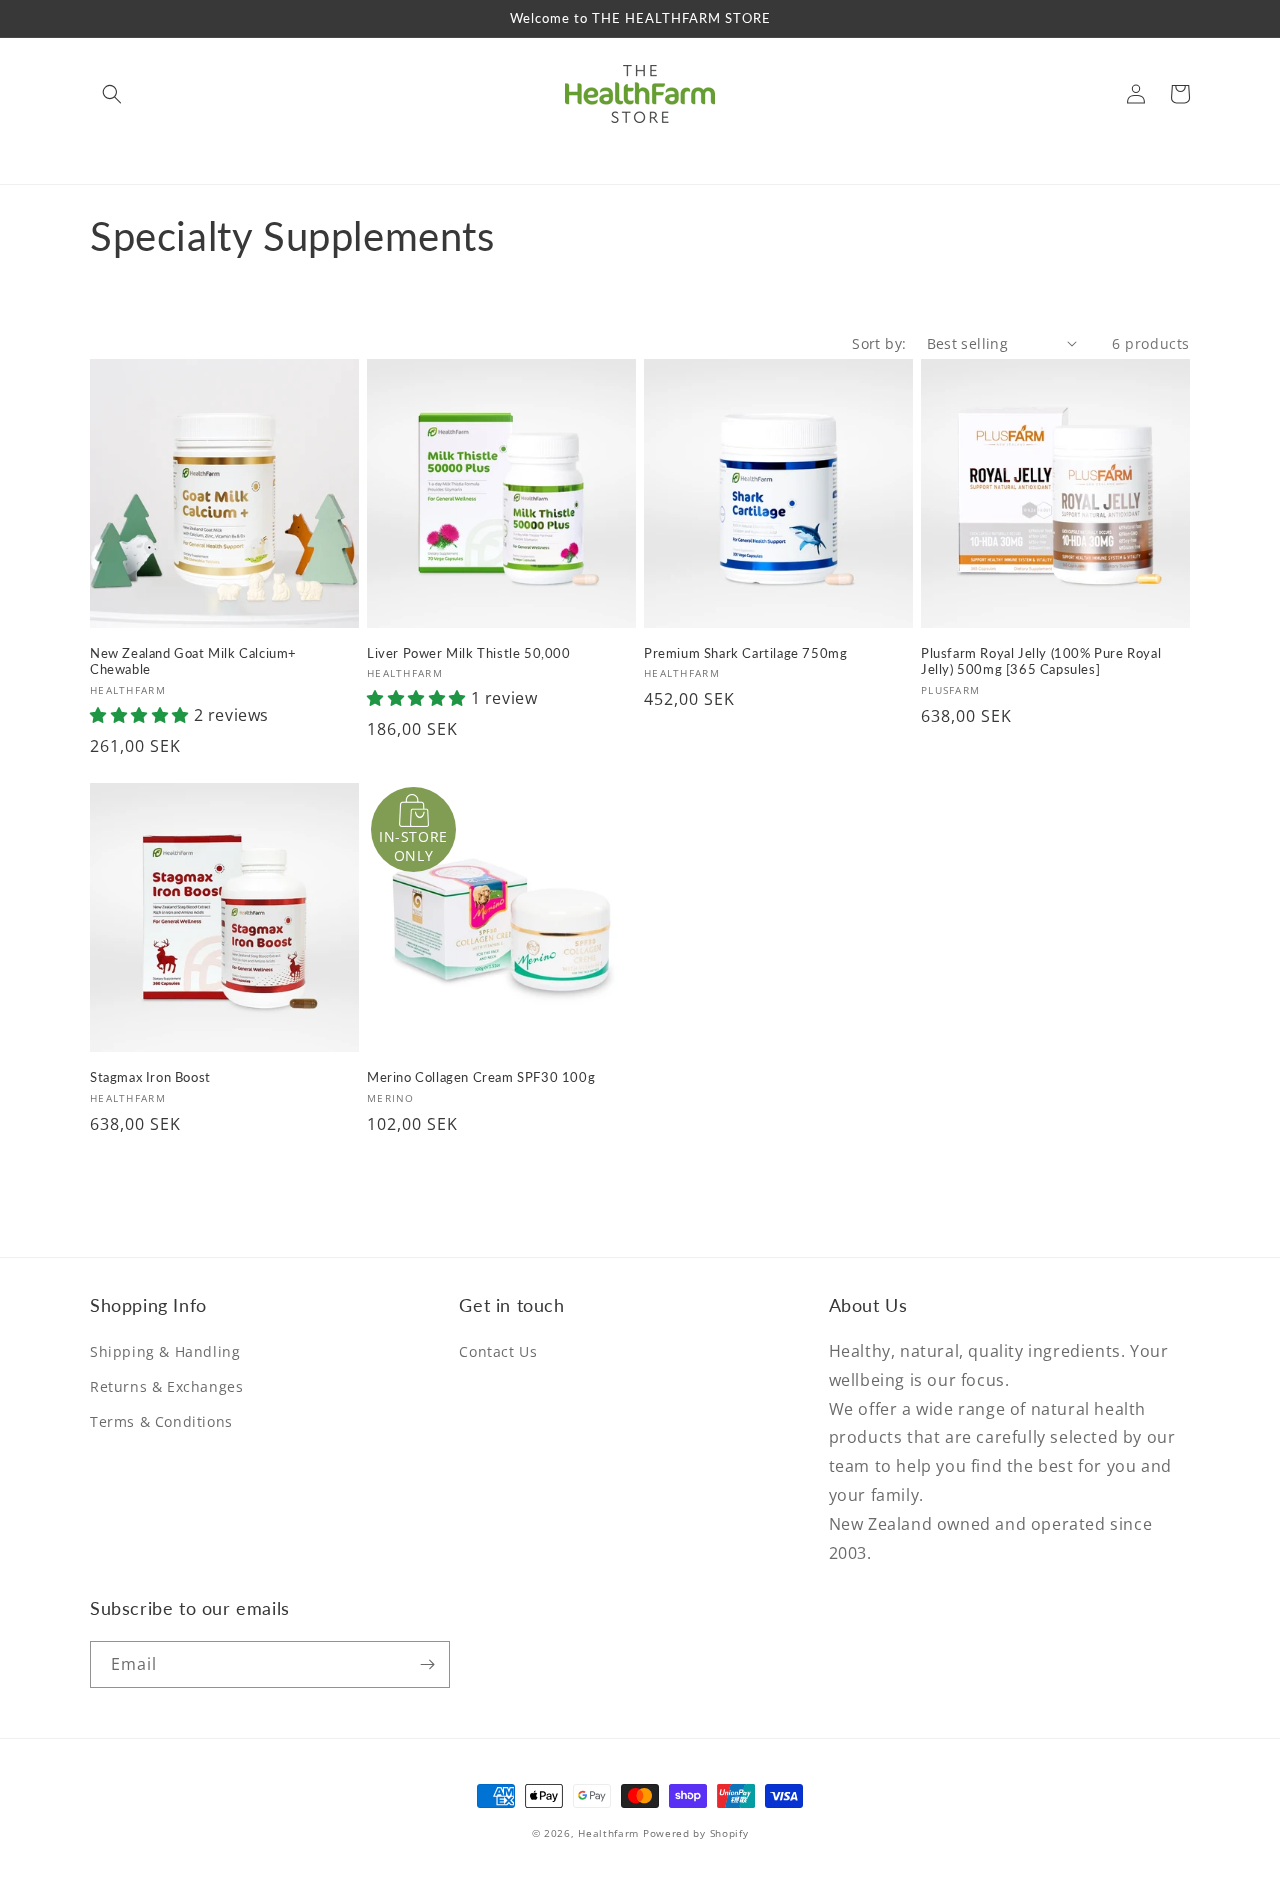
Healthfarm (608, 1833)
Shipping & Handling (165, 1351)
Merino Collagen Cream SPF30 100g (481, 1077)
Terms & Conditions (161, 1421)
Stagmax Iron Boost (150, 1077)
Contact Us (498, 1351)
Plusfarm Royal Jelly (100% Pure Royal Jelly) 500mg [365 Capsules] (1041, 661)
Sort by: (879, 343)
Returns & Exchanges (166, 1386)
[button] (112, 94)
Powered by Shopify (696, 1833)
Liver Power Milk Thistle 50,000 (469, 653)
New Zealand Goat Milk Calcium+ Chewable (193, 661)
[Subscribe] (427, 1664)
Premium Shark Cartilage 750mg (745, 653)
